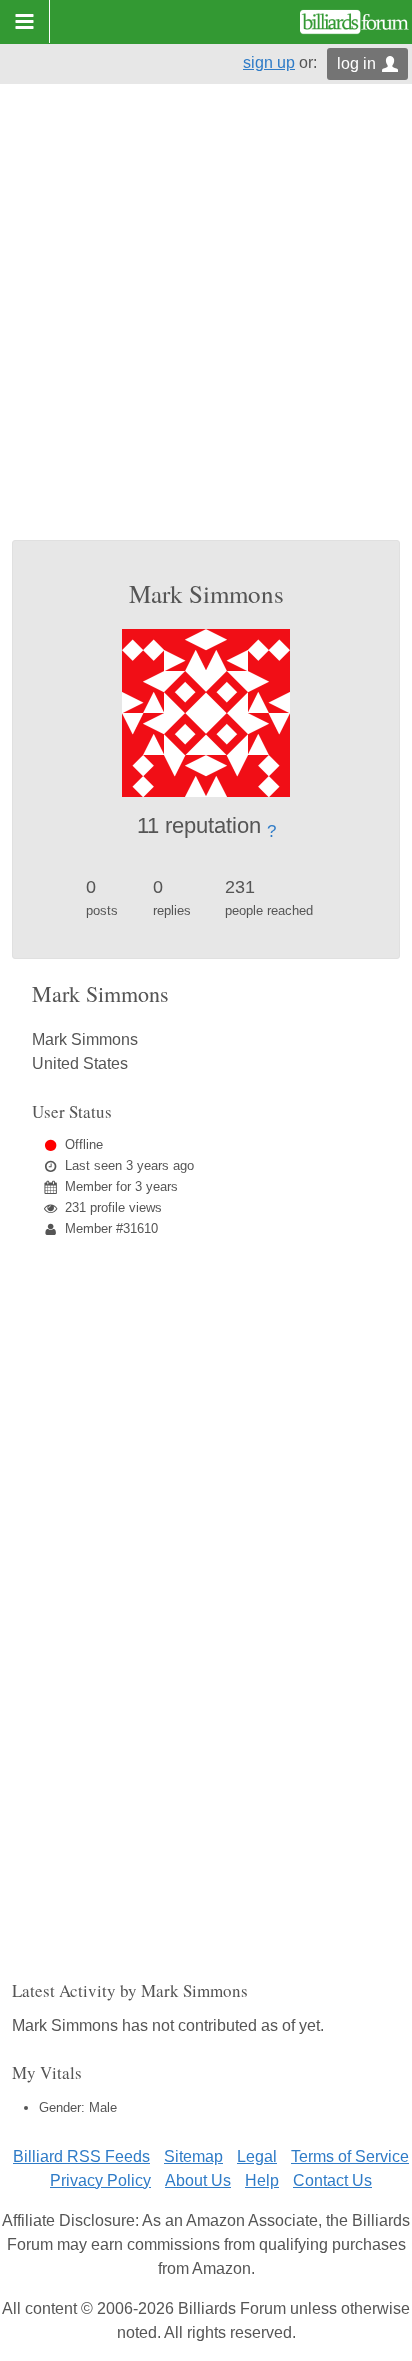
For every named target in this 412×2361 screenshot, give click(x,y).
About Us (198, 2180)
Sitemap (193, 2156)
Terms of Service (350, 2156)
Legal (257, 2156)
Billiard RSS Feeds (81, 2156)
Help (262, 2180)
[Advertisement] (206, 324)
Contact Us (332, 2180)
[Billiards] (354, 22)
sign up (269, 62)
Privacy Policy (100, 2180)
